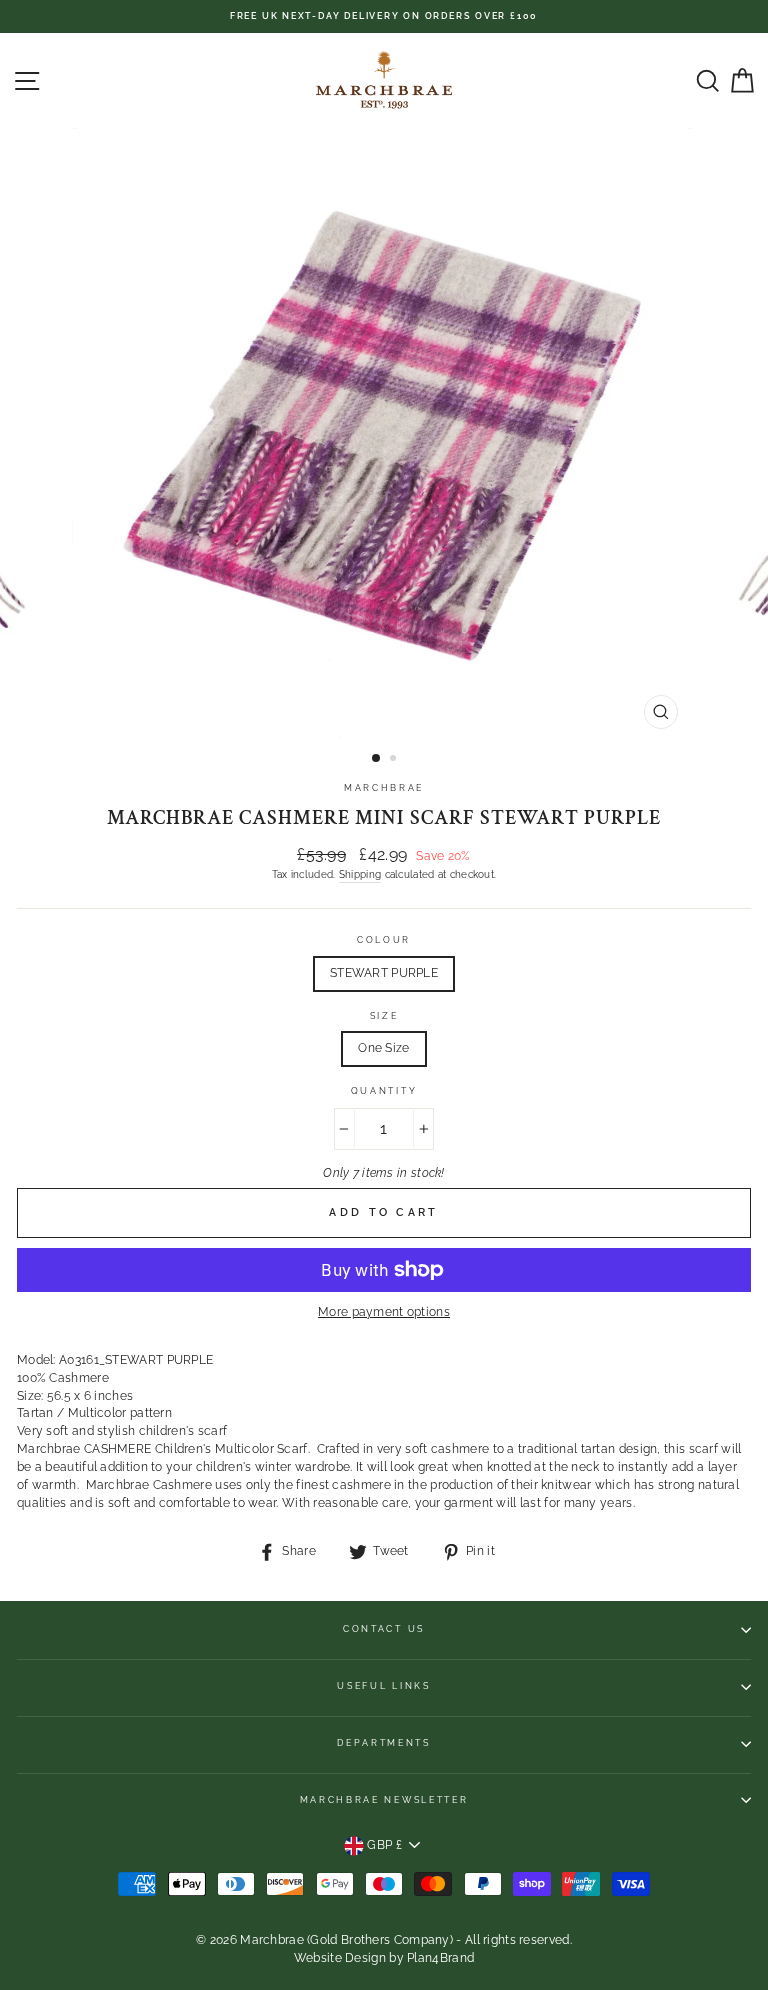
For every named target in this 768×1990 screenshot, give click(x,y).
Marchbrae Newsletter (384, 1800)
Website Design (340, 1958)
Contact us (384, 1629)
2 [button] (395, 760)
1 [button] (377, 759)
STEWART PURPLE (384, 973)
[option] (384, 16)
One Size (383, 1048)
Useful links (383, 1686)
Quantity (384, 1091)
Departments (383, 1743)
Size (384, 1016)
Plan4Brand (440, 1958)
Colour (384, 940)
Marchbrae (384, 788)
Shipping (360, 874)
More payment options (384, 1312)
